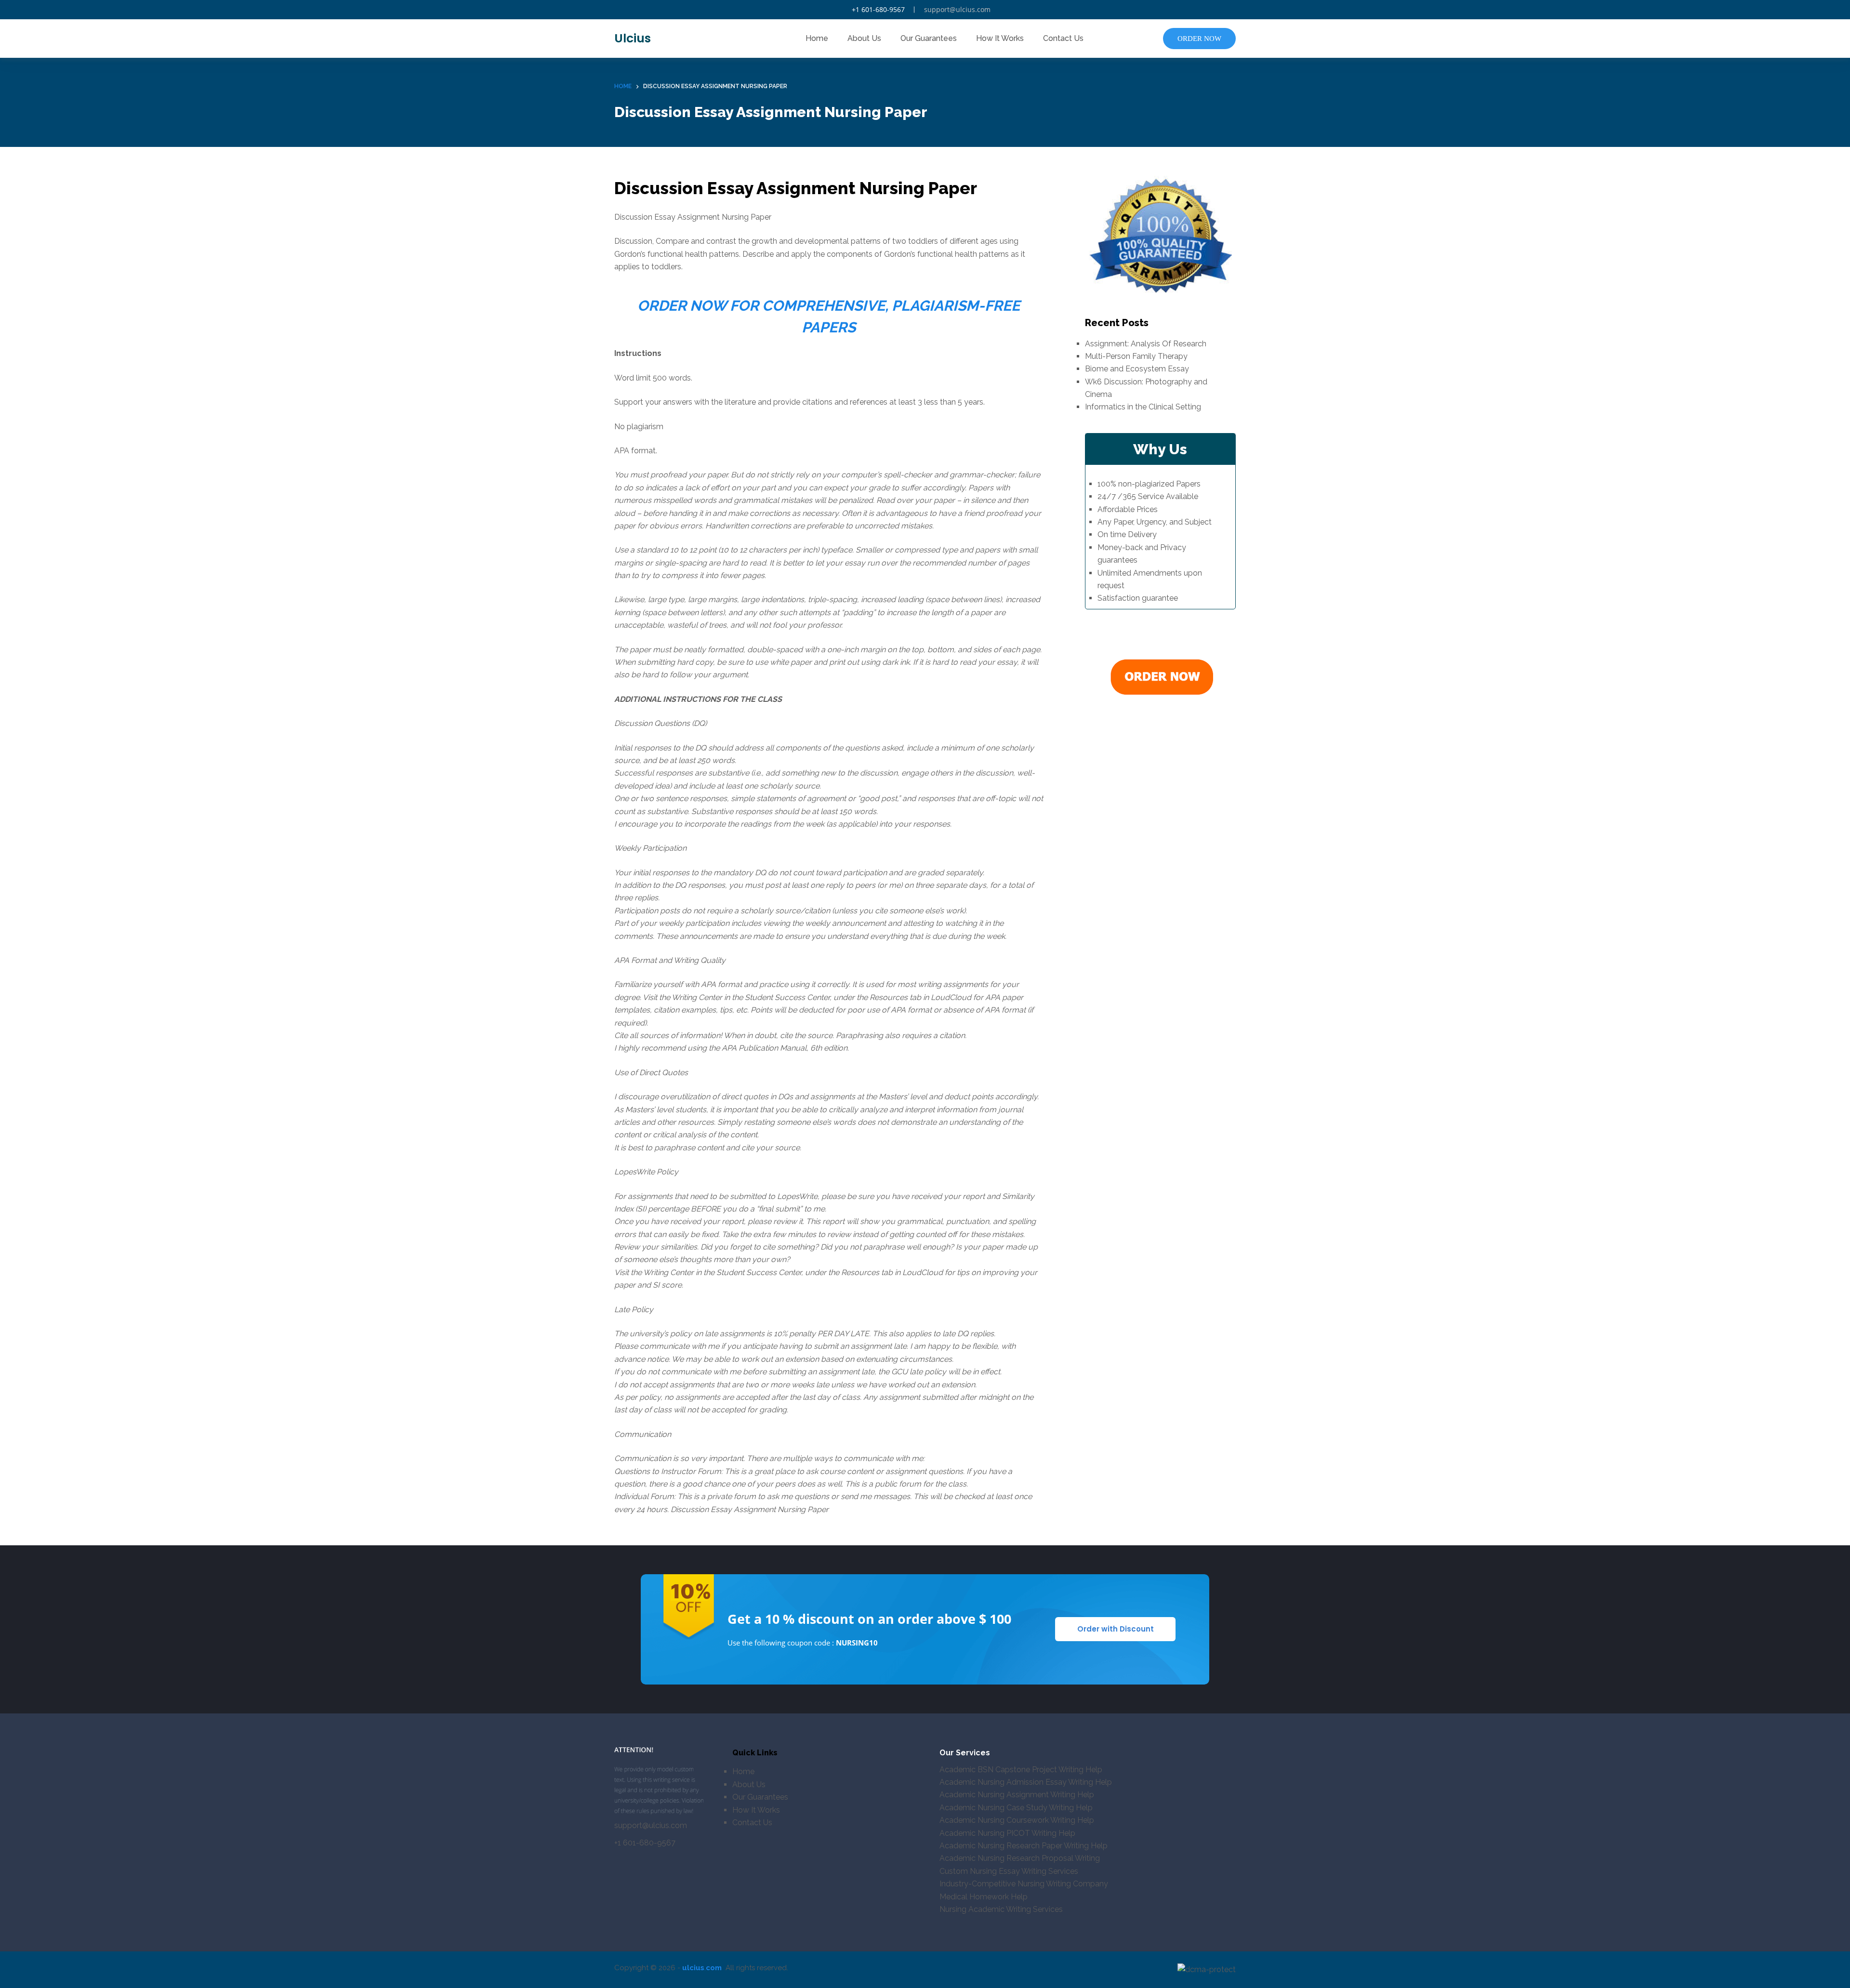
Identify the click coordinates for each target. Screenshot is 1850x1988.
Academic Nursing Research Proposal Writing (1020, 1858)
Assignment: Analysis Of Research (1146, 344)
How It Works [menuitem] (1000, 38)
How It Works (756, 1810)
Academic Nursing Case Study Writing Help (1016, 1808)
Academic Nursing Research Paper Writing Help (1024, 1846)
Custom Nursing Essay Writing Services (1009, 1871)
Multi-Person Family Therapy (1136, 356)
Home (743, 1771)
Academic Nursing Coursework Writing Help (1017, 1820)
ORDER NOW (1199, 39)
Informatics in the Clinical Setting (1143, 407)
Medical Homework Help (984, 1897)
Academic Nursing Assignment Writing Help (1017, 1795)
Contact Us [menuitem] (1063, 38)
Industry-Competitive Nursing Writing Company (1024, 1884)
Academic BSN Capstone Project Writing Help (1021, 1770)
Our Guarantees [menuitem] (929, 38)
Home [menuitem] (817, 38)
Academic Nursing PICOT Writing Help (1007, 1833)
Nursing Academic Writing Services (1001, 1909)
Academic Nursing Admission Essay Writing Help (1026, 1782)
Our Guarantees (760, 1797)
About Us (749, 1784)
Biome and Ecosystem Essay (1137, 369)
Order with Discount (1116, 1629)
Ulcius (633, 38)
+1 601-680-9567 (878, 9)
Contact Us (752, 1823)
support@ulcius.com (957, 9)
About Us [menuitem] (864, 38)
